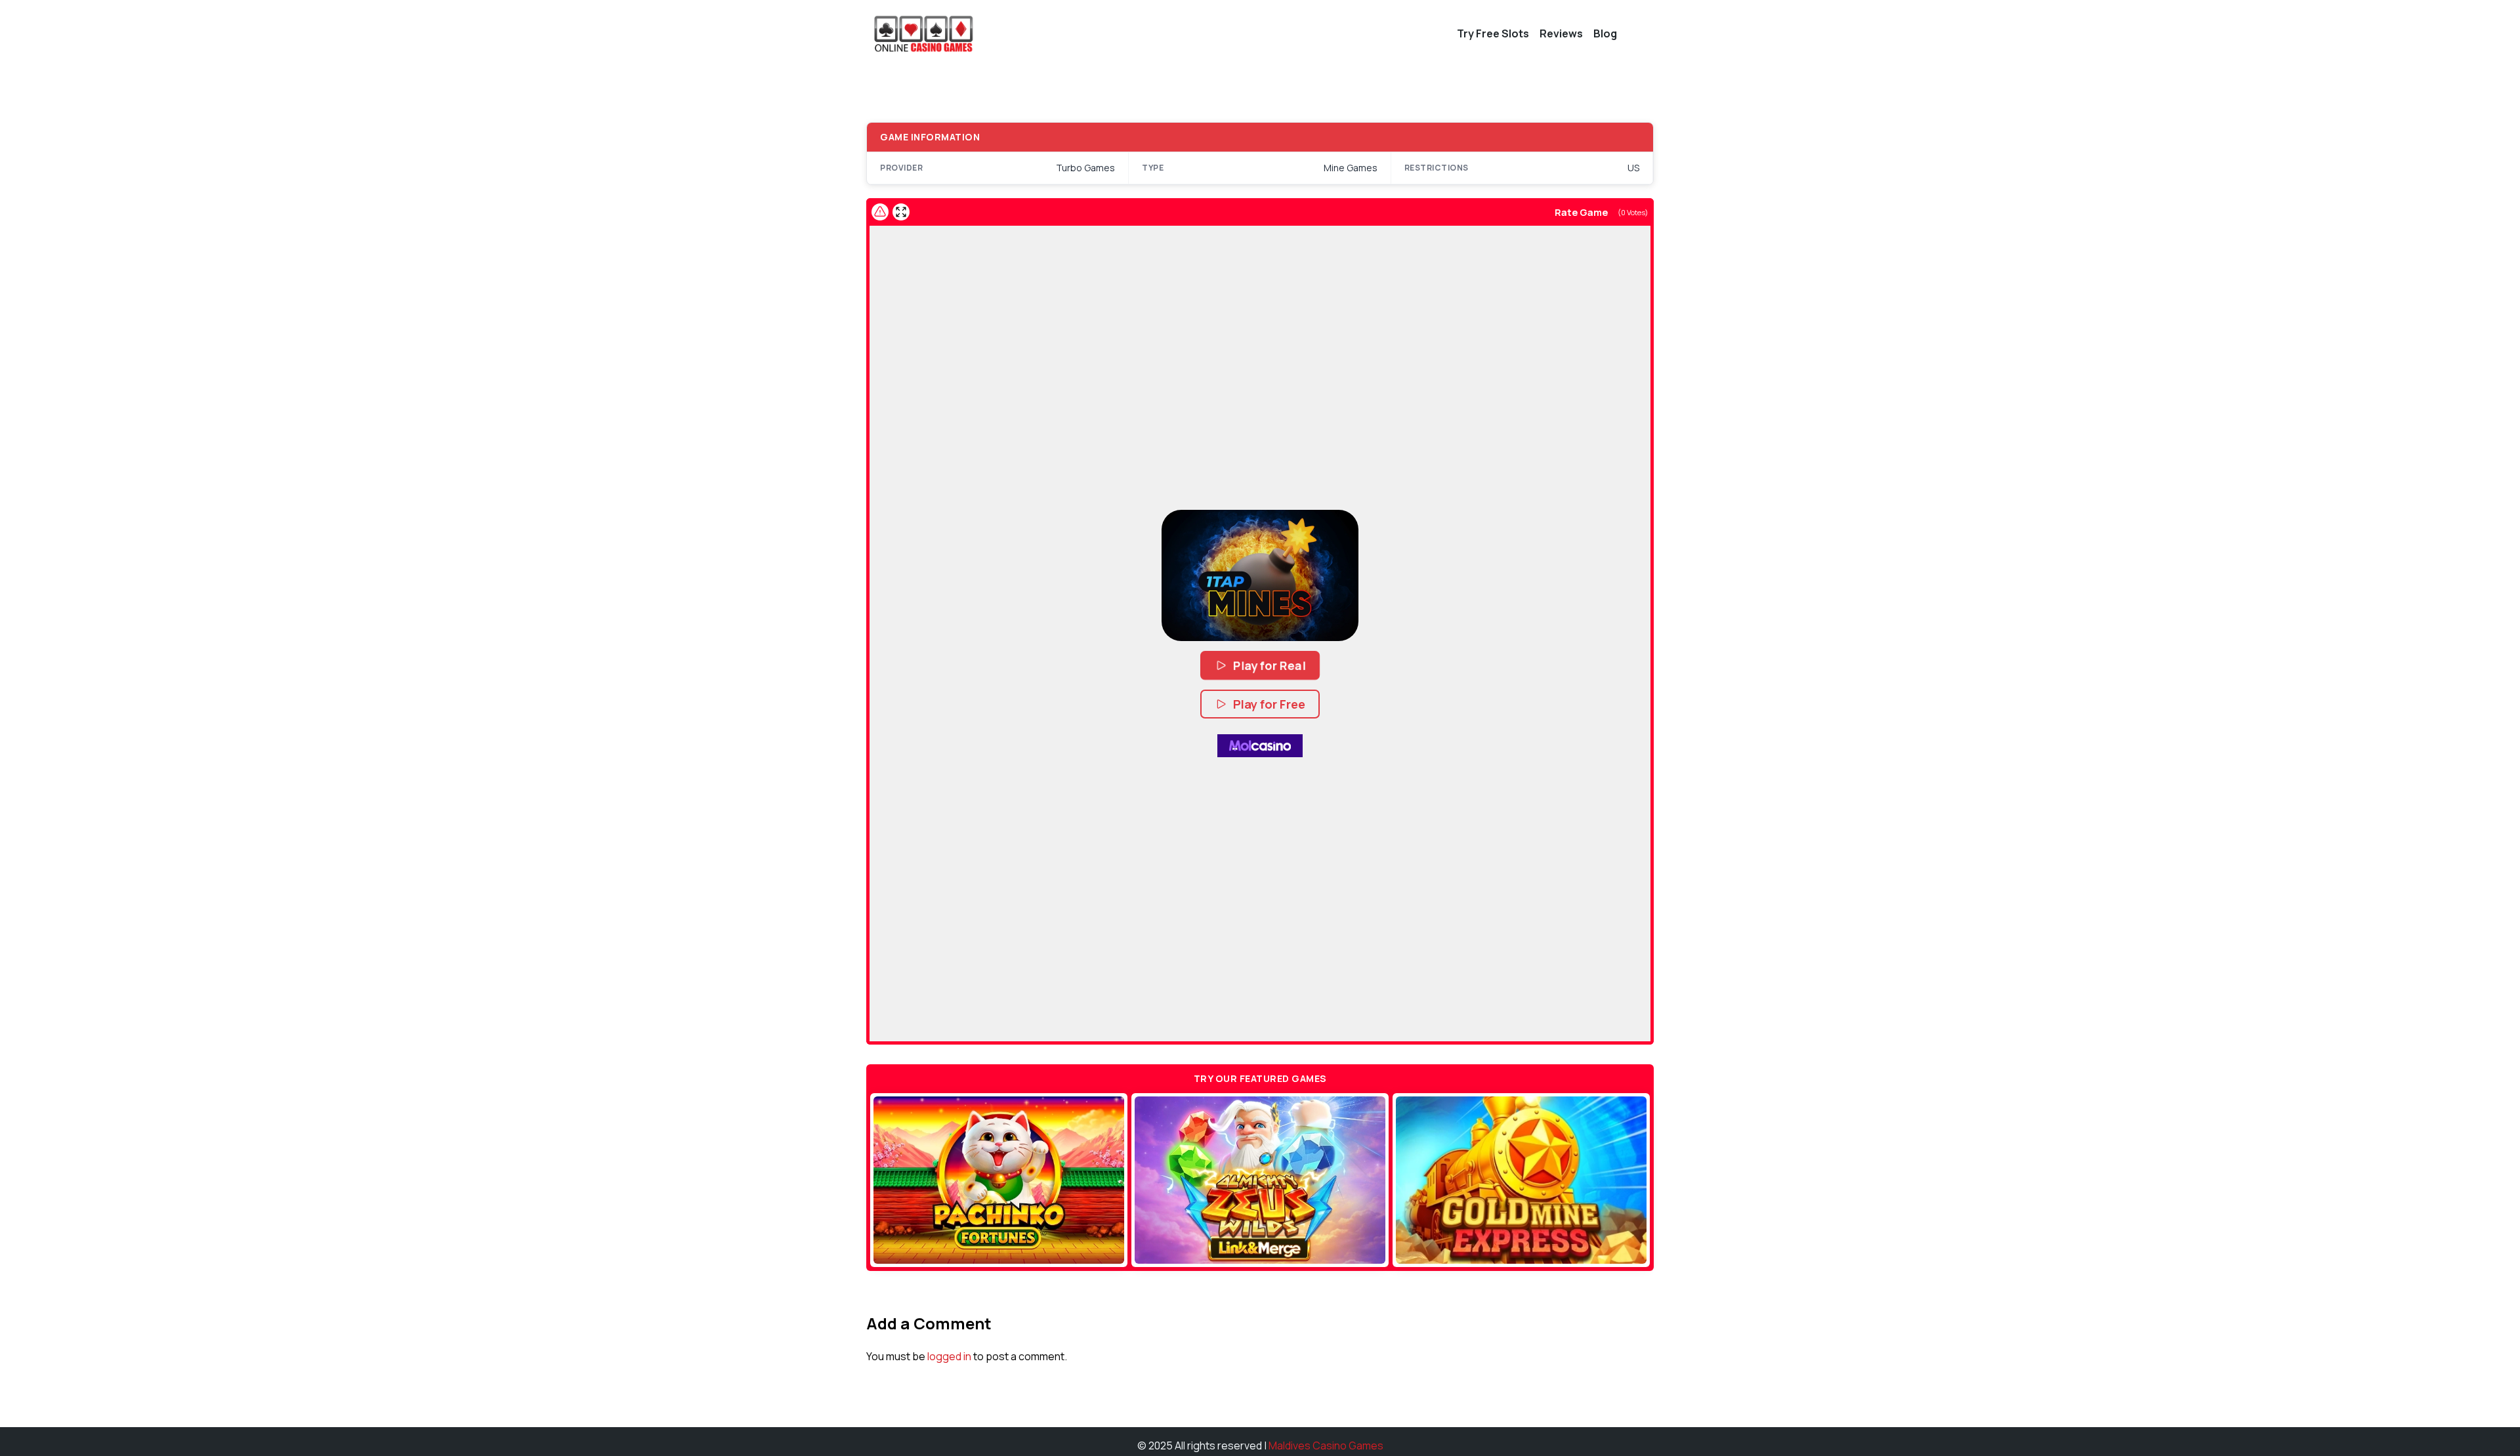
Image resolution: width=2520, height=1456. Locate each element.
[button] (1260, 575)
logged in (949, 1356)
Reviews (1561, 33)
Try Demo (999, 1180)
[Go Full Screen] (901, 212)
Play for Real (1270, 665)
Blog (1605, 33)
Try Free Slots (1493, 33)
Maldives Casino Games (1326, 1446)
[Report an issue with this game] (880, 212)
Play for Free (1269, 704)
